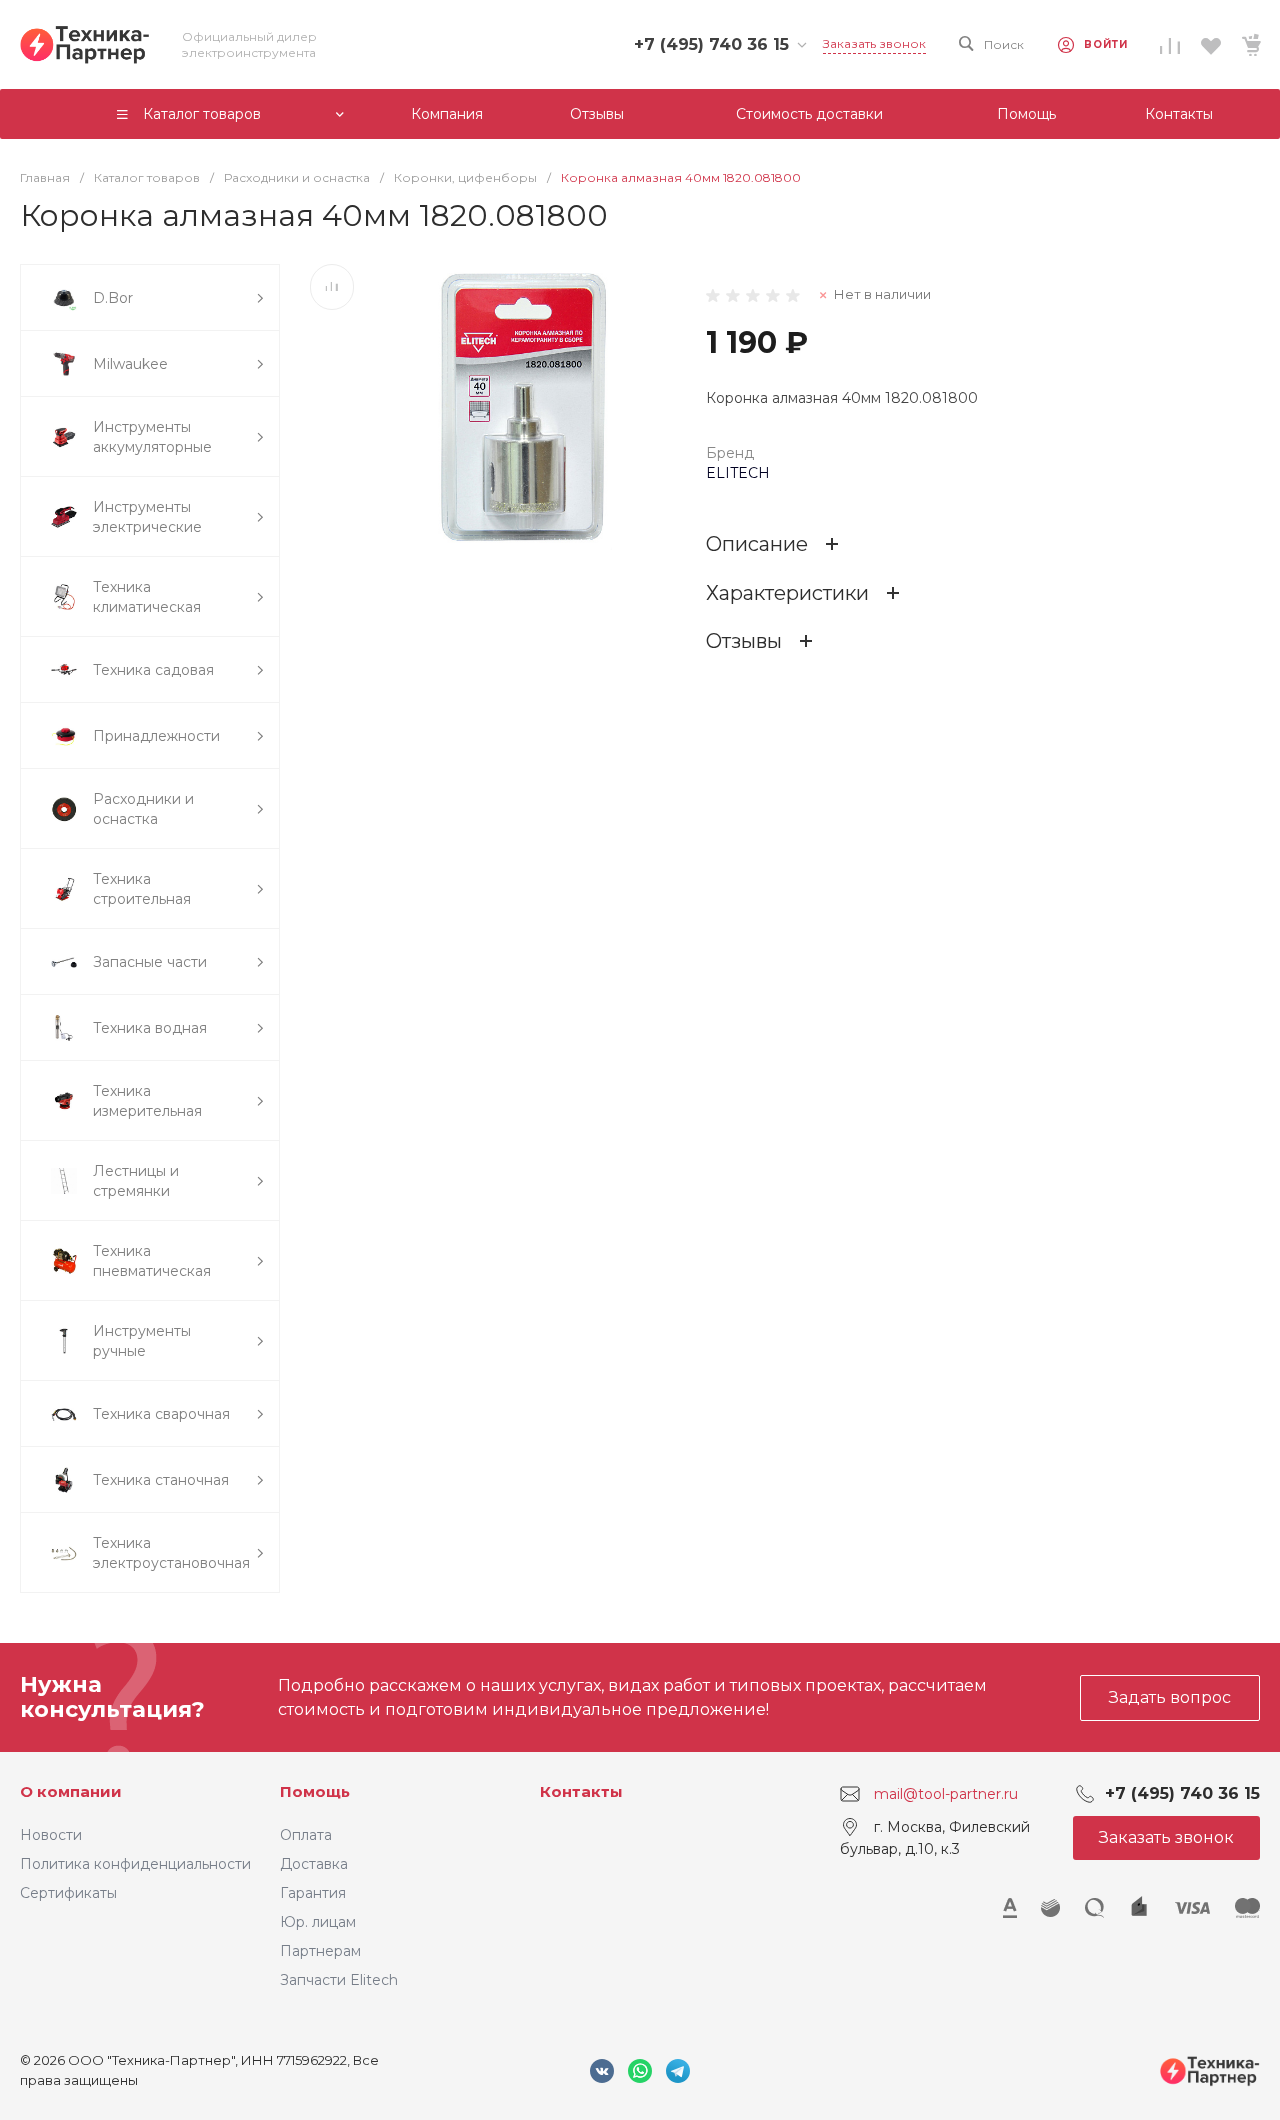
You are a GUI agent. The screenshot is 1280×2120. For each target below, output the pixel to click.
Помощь (315, 1791)
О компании (71, 1791)
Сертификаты (68, 1893)
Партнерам (320, 1951)
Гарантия (313, 1893)
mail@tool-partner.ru (946, 1794)
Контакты (581, 1791)
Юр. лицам (318, 1922)
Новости (51, 1835)
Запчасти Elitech (339, 1980)
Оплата (306, 1835)
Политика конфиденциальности (135, 1864)
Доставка (314, 1864)
